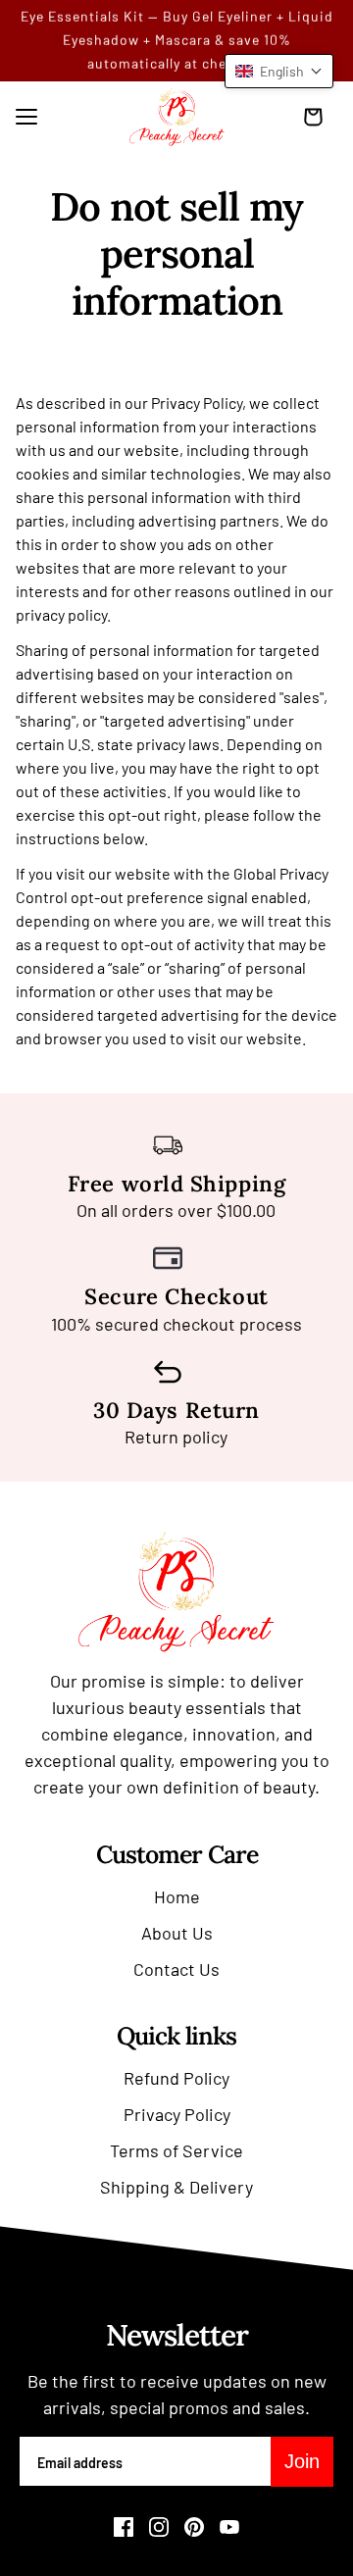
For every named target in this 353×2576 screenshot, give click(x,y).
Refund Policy (176, 2078)
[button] (279, 71)
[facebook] (124, 2527)
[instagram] (159, 2527)
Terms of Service (176, 2150)
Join (302, 2461)
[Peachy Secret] (177, 117)
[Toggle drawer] (26, 117)
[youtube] (229, 2527)
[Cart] (318, 117)
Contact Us (176, 1969)
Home (177, 1896)
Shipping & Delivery (176, 2187)
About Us (177, 1933)
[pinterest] (194, 2527)
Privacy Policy (177, 2114)
